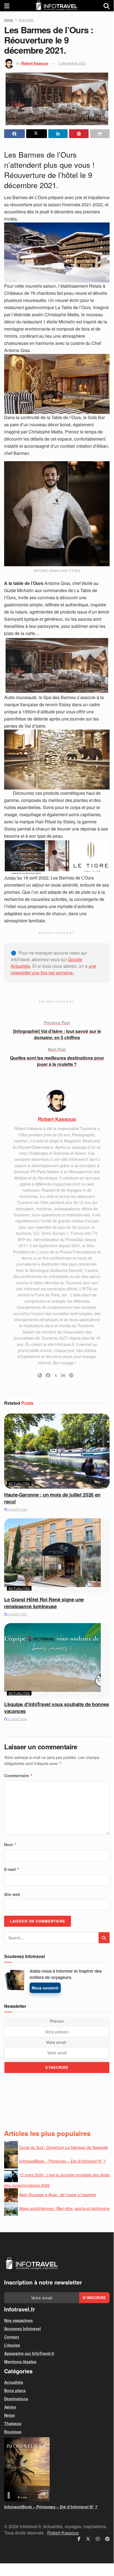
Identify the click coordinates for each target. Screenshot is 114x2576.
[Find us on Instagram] (98, 2539)
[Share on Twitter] (37, 134)
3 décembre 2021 (72, 63)
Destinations (16, 2399)
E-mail (12, 1869)
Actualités (26, 20)
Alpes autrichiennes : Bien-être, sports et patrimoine (64, 2208)
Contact (12, 2337)
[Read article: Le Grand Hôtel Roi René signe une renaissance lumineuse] (57, 1556)
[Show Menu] (7, 6)
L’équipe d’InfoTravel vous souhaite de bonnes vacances (57, 1708)
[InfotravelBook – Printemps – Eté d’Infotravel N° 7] (57, 2469)
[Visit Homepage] (57, 6)
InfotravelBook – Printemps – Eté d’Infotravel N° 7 (62, 2161)
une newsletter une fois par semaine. (53, 969)
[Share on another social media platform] (100, 134)
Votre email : (57, 2042)
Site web (12, 1894)
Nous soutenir (45, 1988)
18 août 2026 (17, 1510)
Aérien (10, 2407)
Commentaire (18, 1775)
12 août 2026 (17, 1719)
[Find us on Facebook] (79, 2539)
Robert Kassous (35, 63)
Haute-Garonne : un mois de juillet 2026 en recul (52, 1498)
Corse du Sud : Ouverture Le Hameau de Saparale (63, 2147)
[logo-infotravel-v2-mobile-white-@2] (32, 2264)
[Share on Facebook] (14, 134)
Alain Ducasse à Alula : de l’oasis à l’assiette (58, 2195)
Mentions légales (20, 2361)
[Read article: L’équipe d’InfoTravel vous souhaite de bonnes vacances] (57, 1661)
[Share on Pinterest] (79, 134)
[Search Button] (107, 6)
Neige (10, 2415)
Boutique (13, 2432)
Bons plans (15, 2390)
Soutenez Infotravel (22, 2328)
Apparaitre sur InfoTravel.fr (29, 2353)
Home (9, 20)
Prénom (57, 2021)
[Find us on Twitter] (88, 2539)
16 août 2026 (17, 1614)
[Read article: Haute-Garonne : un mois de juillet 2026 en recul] (57, 1451)
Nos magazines (18, 2320)
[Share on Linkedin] (58, 134)
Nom (10, 1844)
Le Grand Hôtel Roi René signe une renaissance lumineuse (44, 1603)
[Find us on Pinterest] (107, 2539)
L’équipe (12, 2345)
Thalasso (13, 2423)
